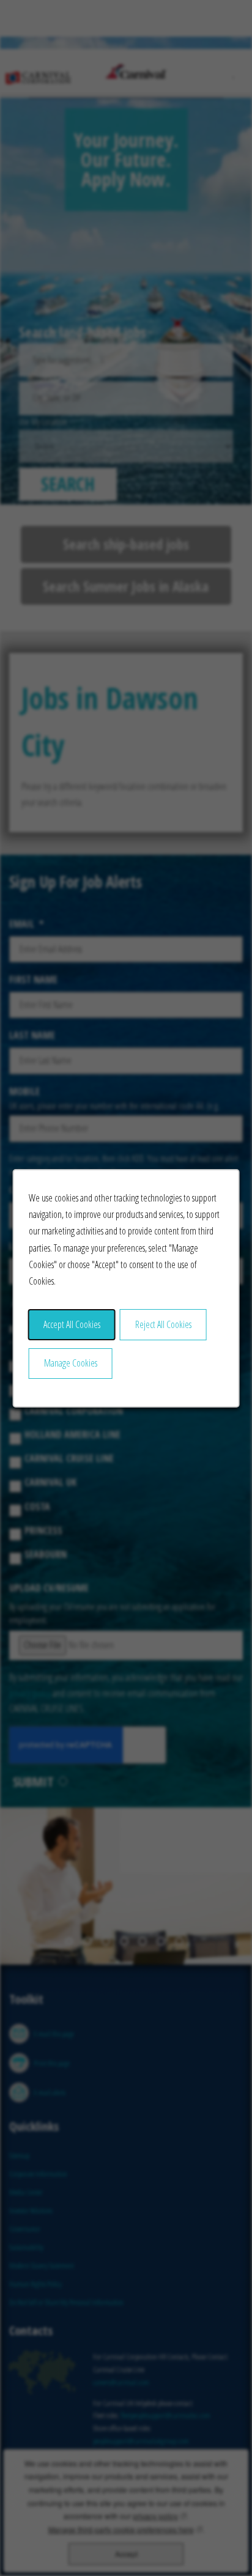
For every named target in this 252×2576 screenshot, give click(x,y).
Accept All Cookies (72, 1324)
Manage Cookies (71, 1363)
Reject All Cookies (163, 1324)
